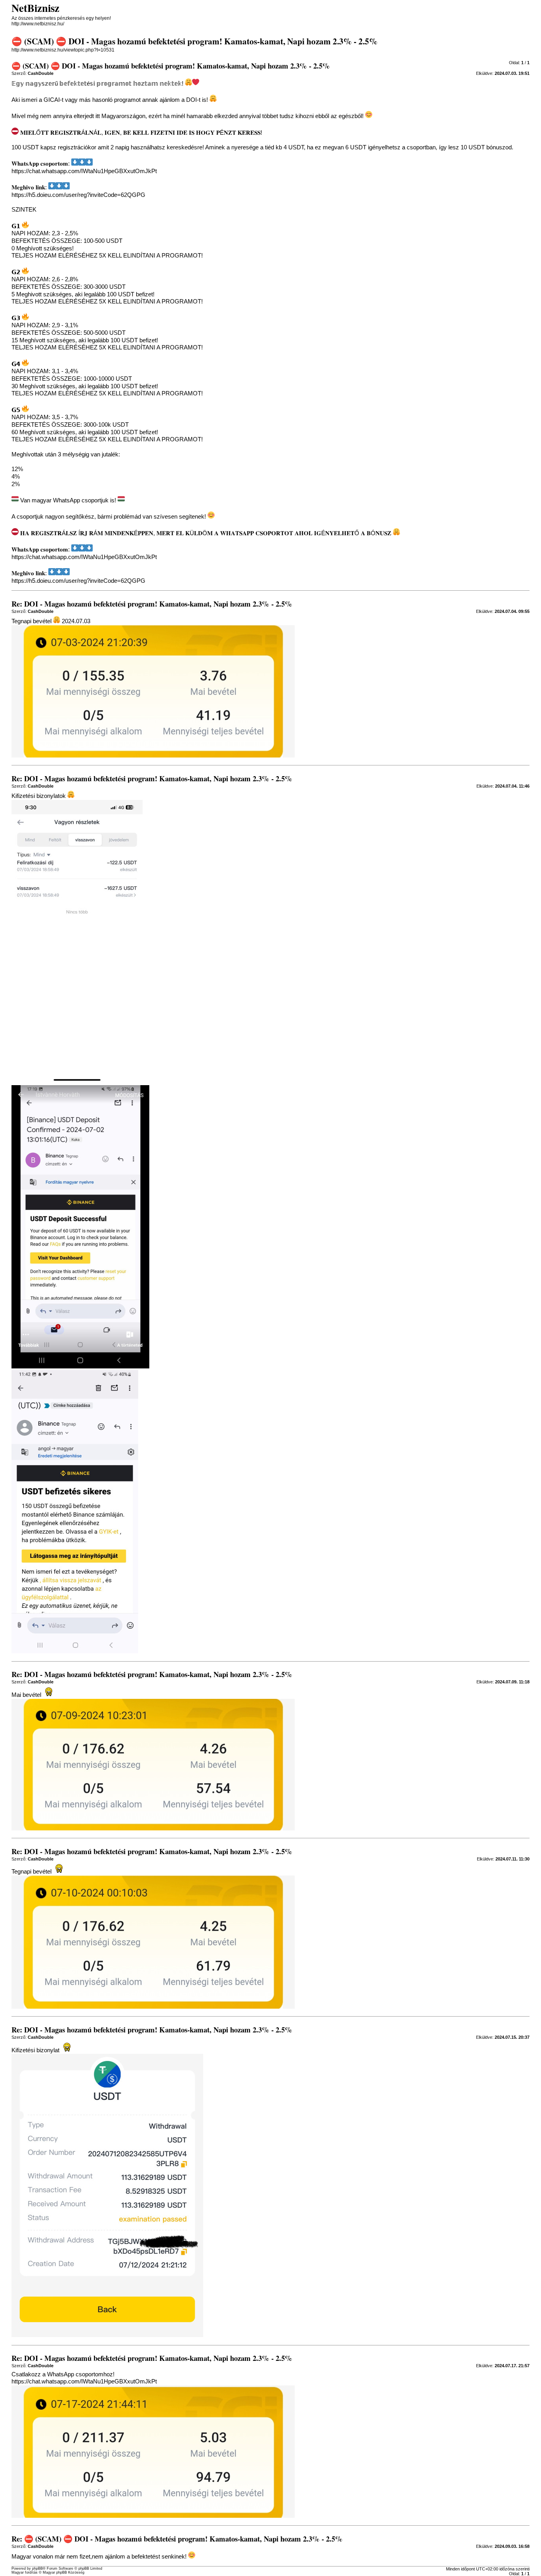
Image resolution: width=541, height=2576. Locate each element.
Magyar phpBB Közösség (64, 2572)
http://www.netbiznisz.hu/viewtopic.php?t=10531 (63, 50)
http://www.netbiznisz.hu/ (38, 24)
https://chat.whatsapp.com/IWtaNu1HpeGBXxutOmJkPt (84, 171)
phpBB (37, 2568)
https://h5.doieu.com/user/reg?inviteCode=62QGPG (78, 195)
